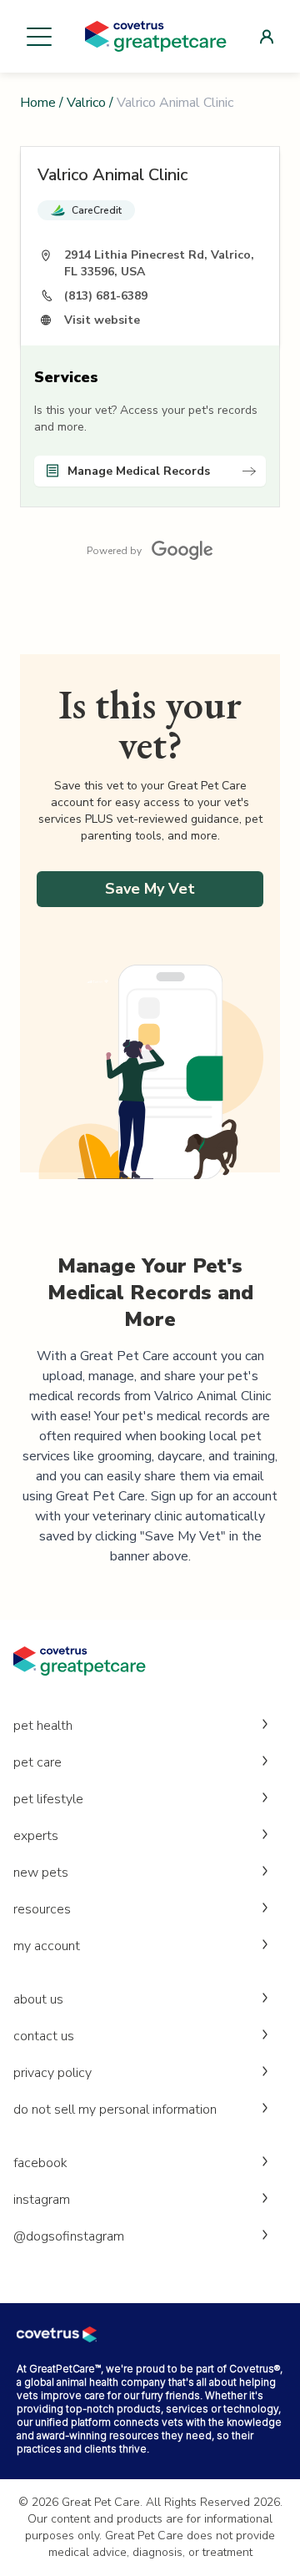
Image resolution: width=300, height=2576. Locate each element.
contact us (44, 2036)
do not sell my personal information (115, 2110)
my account (47, 1946)
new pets (41, 1873)
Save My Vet (150, 889)
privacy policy (52, 2073)
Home (38, 103)
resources (42, 1909)
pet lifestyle (48, 1799)
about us (38, 1999)
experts (36, 1836)
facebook (40, 2163)
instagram (42, 2200)
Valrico (86, 103)
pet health (43, 1726)
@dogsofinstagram (69, 2236)
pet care (37, 1762)
